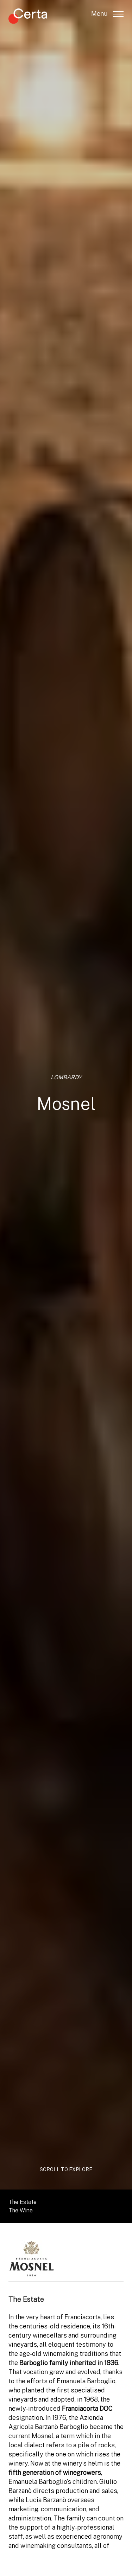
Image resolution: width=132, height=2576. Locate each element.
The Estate (23, 2202)
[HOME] (28, 17)
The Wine (21, 2210)
